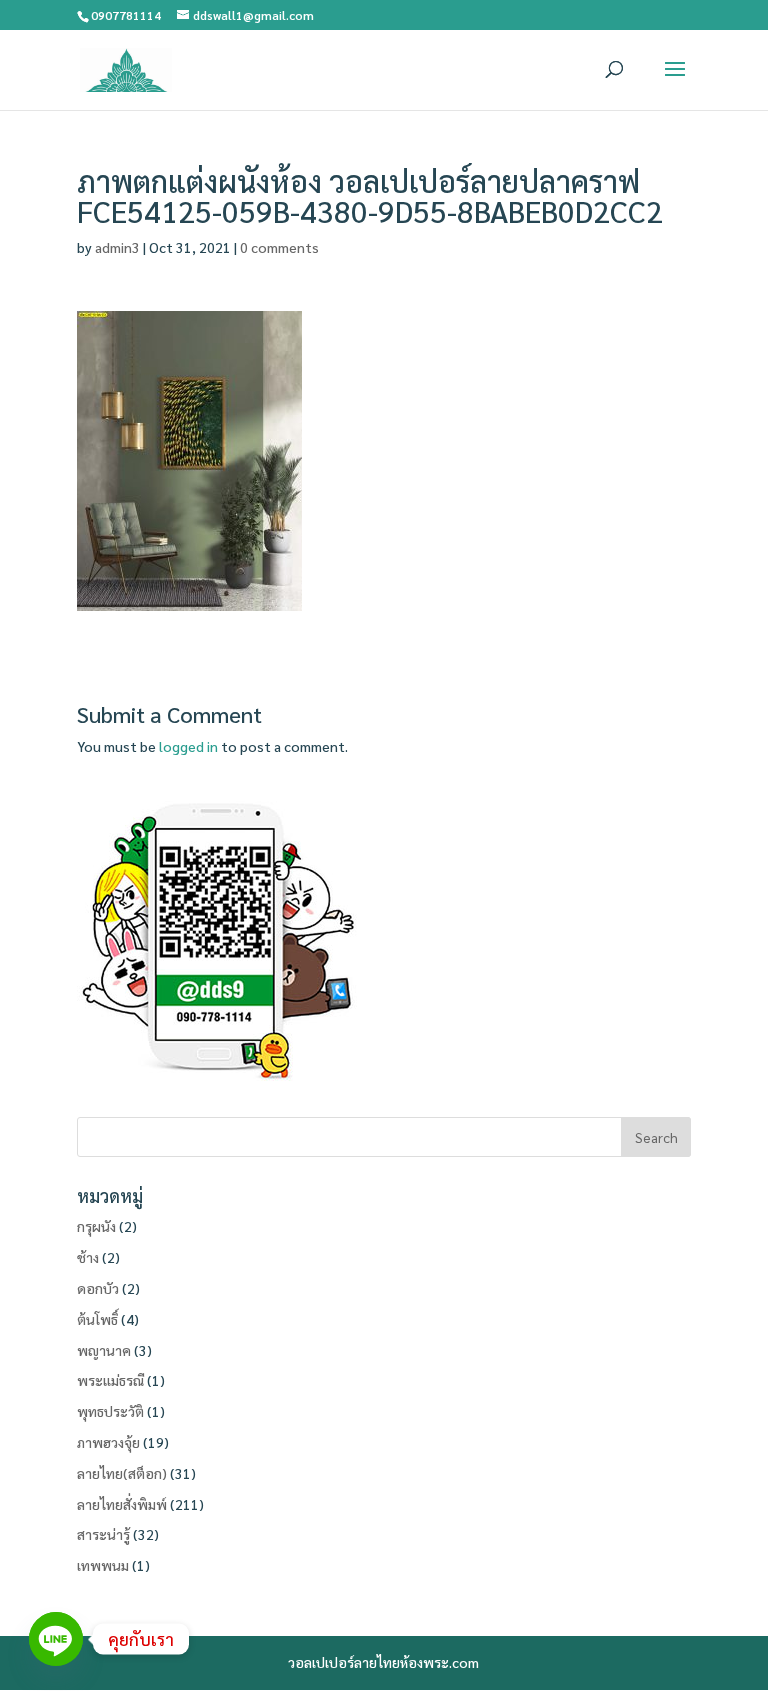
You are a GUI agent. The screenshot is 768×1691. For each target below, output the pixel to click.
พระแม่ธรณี (110, 1380)
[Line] (56, 1639)
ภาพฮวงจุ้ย (108, 1442)
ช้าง (88, 1257)
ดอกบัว (98, 1288)
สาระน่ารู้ (103, 1534)
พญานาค (104, 1350)
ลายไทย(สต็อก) (122, 1473)
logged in (188, 746)
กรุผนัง (96, 1226)
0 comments (279, 247)
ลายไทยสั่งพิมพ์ (122, 1504)
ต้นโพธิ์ (97, 1319)
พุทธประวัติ (110, 1411)
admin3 (117, 247)
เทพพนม (103, 1565)
